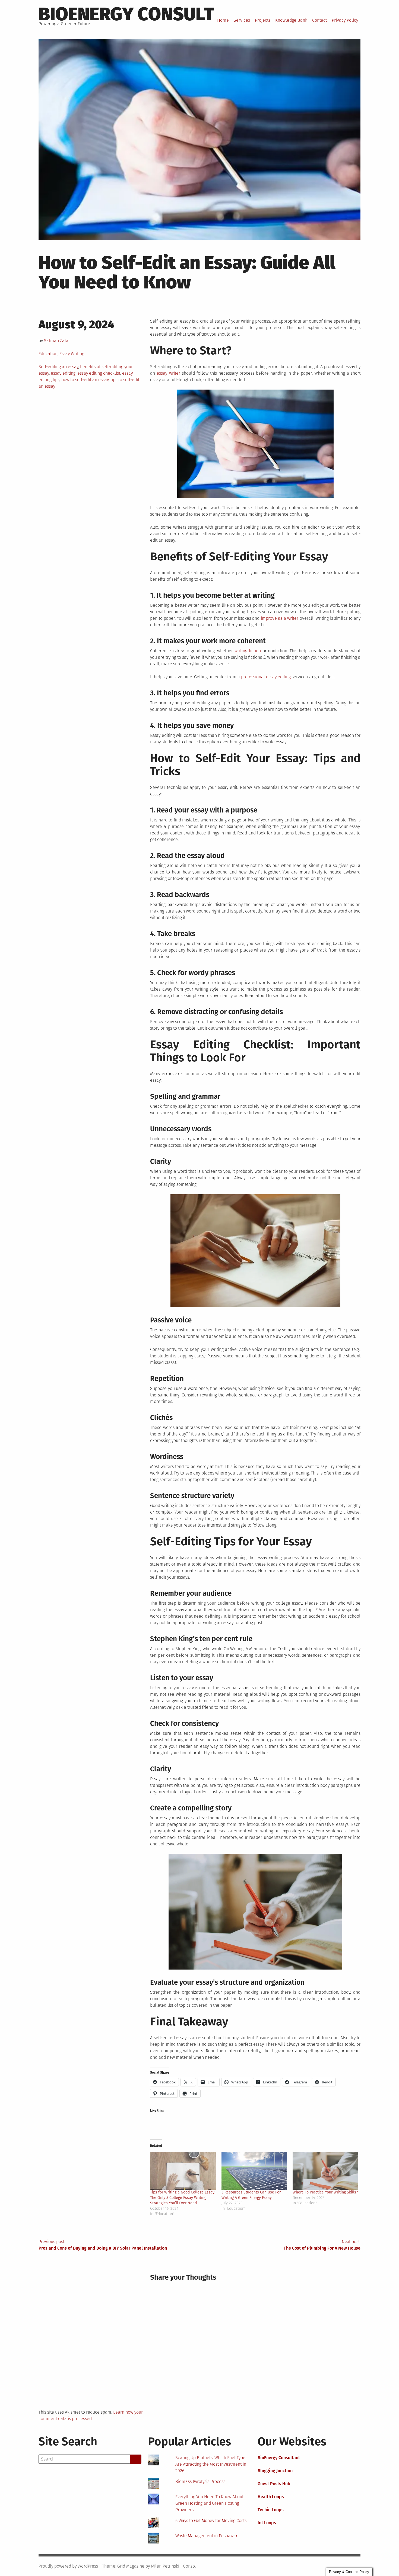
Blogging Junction (275, 2471)
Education (48, 354)
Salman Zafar (57, 341)
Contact (319, 20)
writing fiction (248, 651)
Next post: (322, 2245)
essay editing (63, 373)
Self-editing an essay (58, 367)
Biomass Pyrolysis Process (200, 2482)
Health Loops (271, 2497)
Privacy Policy (345, 20)
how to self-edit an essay (85, 380)
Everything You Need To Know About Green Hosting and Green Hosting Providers (209, 2503)
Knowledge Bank (291, 20)
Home (223, 20)
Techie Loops (271, 2510)
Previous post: (103, 2245)
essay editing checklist (99, 373)
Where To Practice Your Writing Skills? (325, 2192)
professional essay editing (266, 677)
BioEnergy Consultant (279, 2458)
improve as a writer (280, 618)
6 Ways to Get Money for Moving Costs (211, 2521)
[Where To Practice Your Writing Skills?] (325, 2171)
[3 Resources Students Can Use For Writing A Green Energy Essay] (254, 2171)
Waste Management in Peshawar (206, 2536)
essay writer (168, 373)
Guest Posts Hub (274, 2484)
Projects (263, 20)
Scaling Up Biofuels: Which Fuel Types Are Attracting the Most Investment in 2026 (211, 2464)
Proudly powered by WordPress (68, 2566)
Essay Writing (72, 354)
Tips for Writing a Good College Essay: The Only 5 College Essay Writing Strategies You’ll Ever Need (183, 2198)
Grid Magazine (131, 2566)
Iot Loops (267, 2523)
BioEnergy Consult (126, 14)
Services (242, 20)
